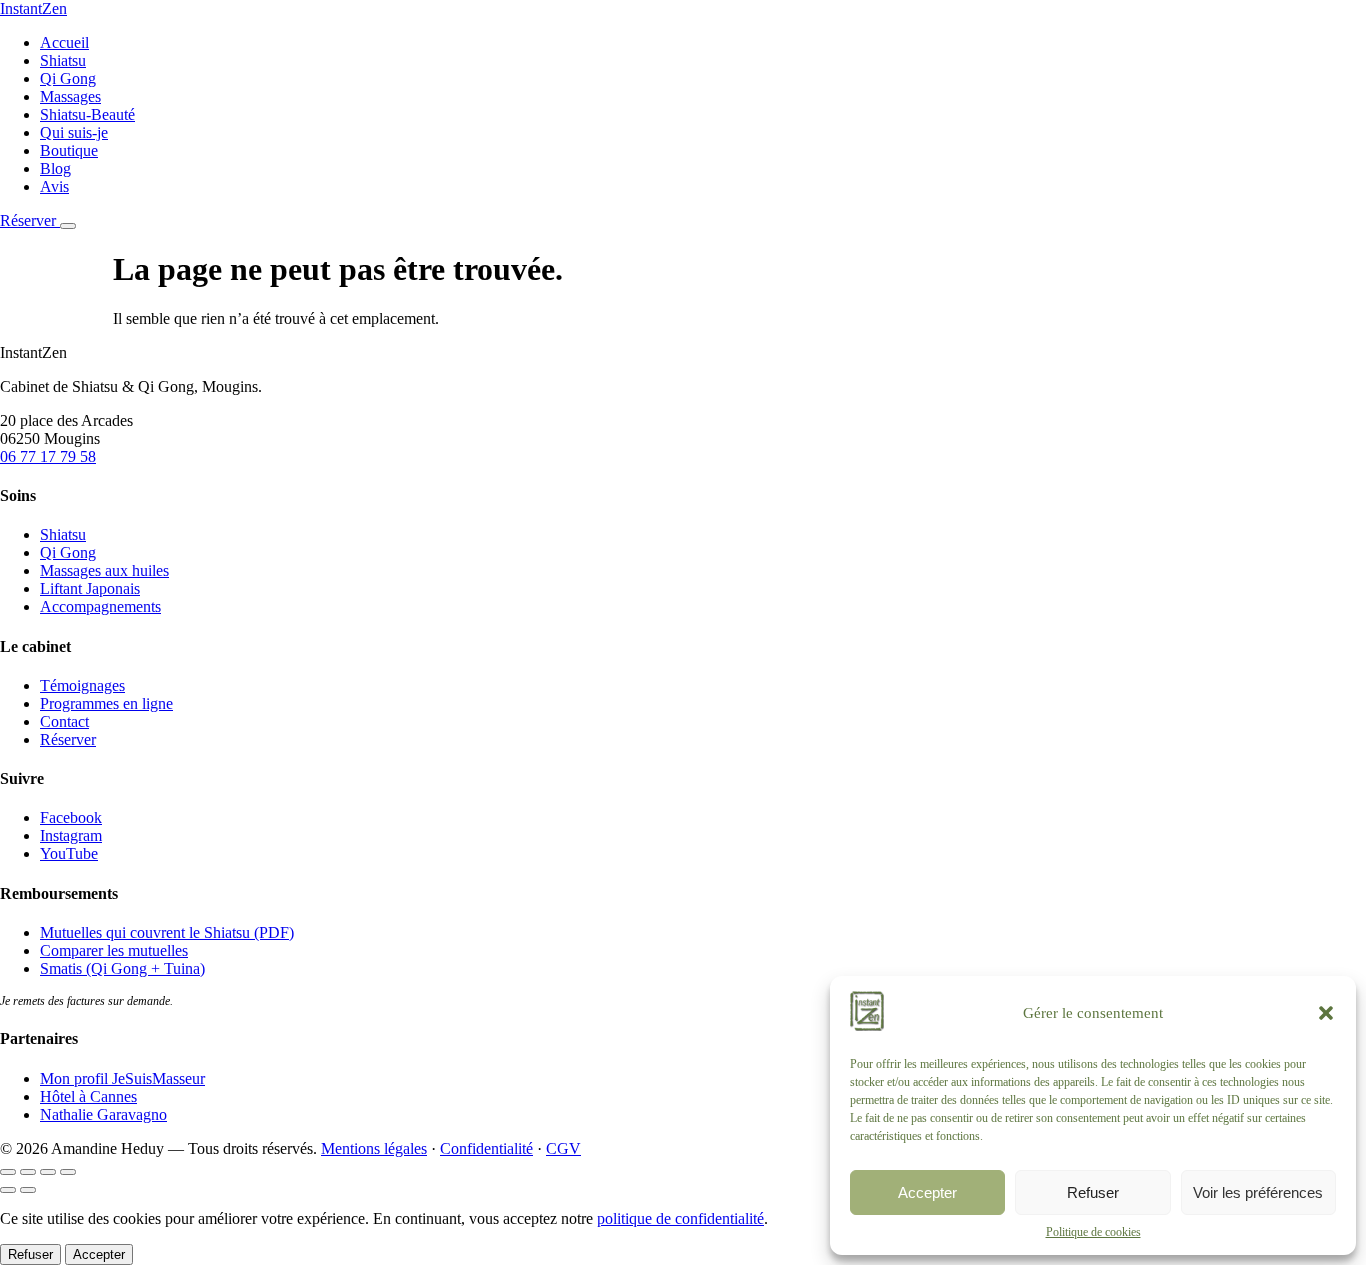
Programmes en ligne (106, 703)
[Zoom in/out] (68, 1172)
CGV (563, 1148)
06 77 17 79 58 (48, 456)
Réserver (30, 220)
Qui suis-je (74, 132)
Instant (33, 8)
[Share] (28, 1172)
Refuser (1093, 1192)
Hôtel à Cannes (88, 1096)
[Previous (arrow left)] (8, 1190)
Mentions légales (374, 1148)
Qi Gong (68, 78)
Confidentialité (486, 1148)
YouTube (69, 853)
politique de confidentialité (680, 1218)
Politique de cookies (1093, 1232)
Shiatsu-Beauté (87, 114)
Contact (64, 721)
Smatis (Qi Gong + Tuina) (122, 968)
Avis (54, 186)
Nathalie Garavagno (103, 1114)
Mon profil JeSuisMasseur (122, 1078)
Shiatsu (63, 60)
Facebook (71, 817)
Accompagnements (100, 606)
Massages (70, 96)
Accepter (927, 1192)
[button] (1326, 1013)
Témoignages (82, 685)
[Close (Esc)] (8, 1172)
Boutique (69, 150)
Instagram (71, 835)
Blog (55, 168)
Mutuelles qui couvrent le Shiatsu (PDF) (167, 932)
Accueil (64, 42)
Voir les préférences (1258, 1192)
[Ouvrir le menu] (68, 226)
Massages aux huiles (104, 570)
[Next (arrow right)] (28, 1190)
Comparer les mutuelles (114, 950)
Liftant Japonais (90, 588)
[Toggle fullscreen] (48, 1172)
